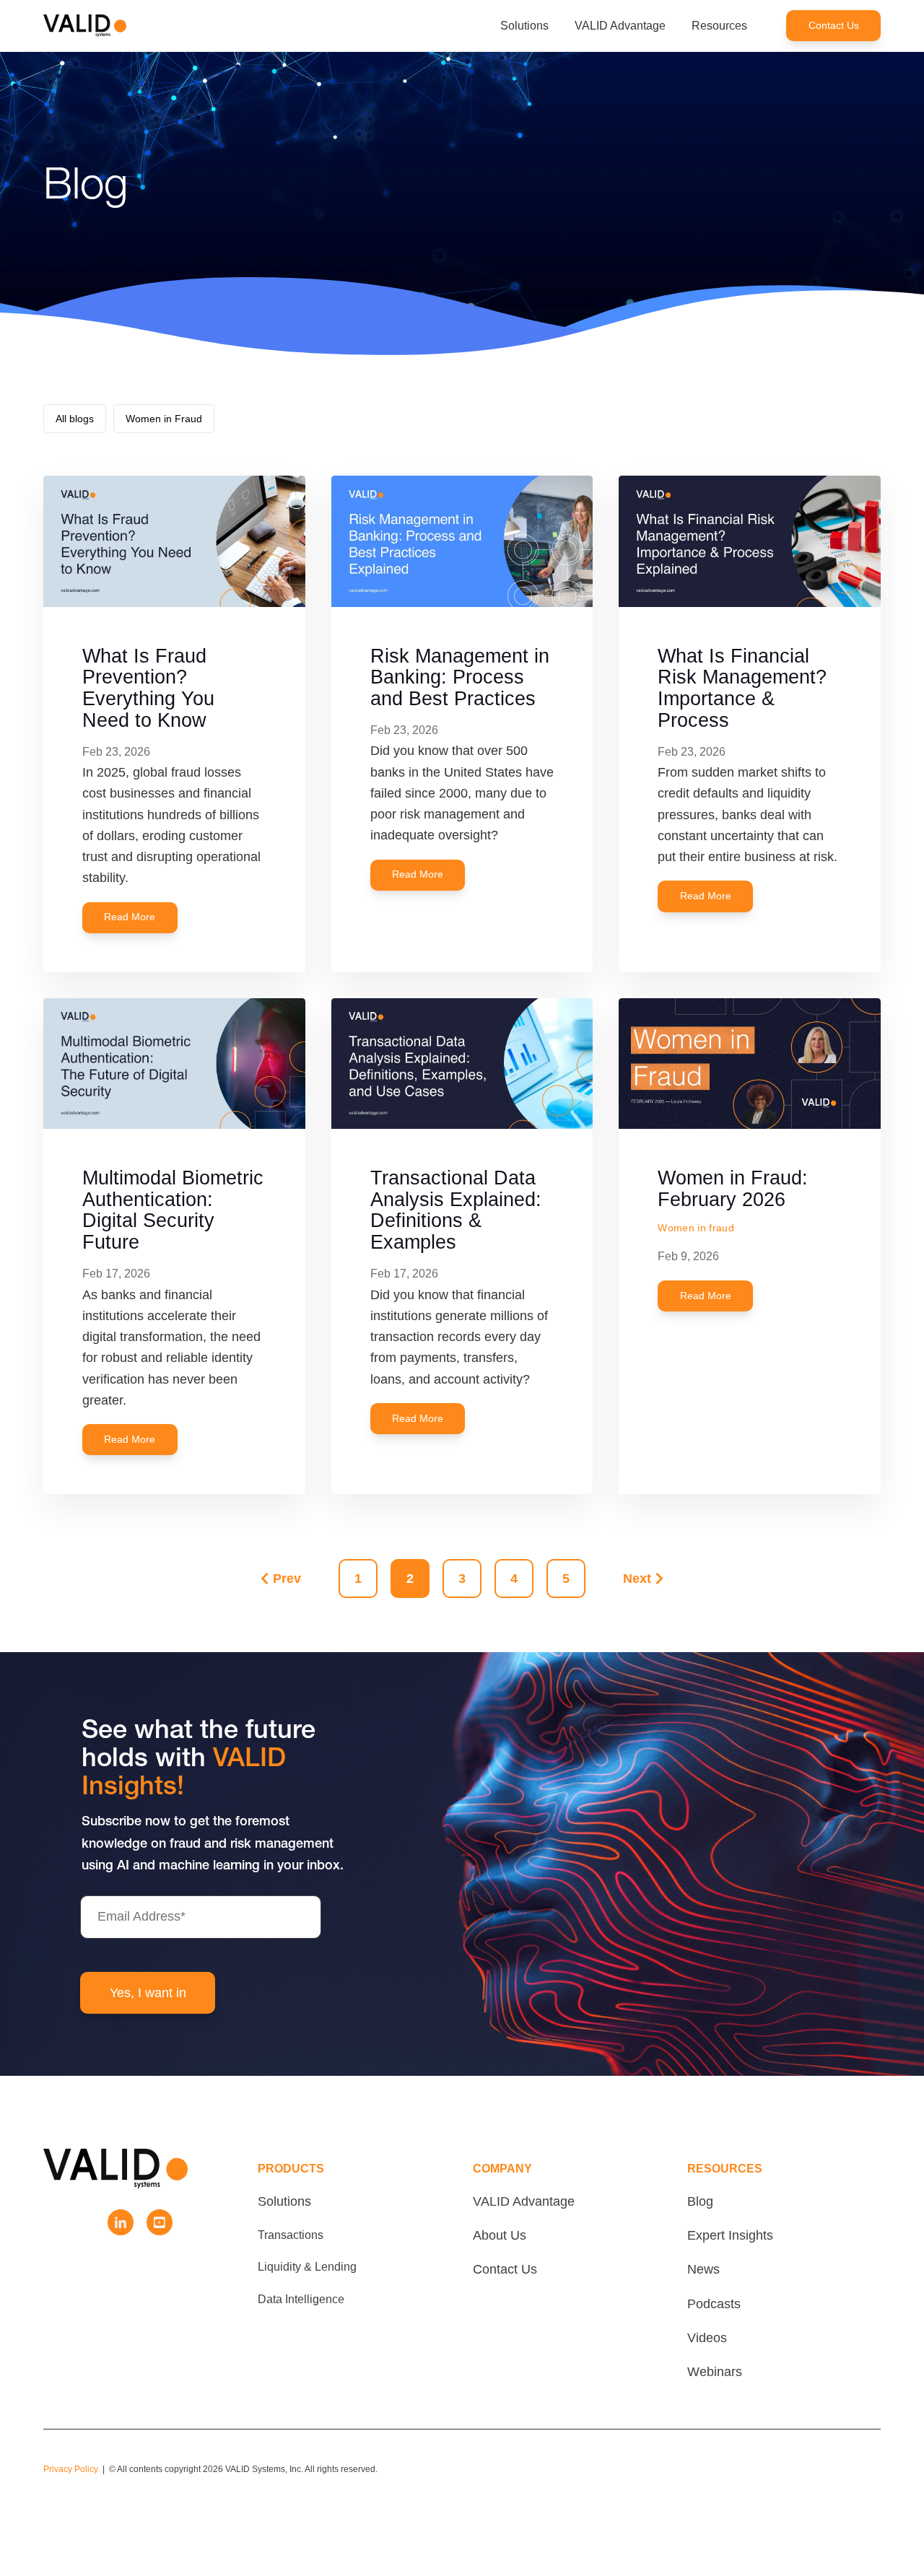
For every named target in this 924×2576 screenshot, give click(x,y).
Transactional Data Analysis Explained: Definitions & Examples (456, 1210)
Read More (130, 917)
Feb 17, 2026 (116, 1274)
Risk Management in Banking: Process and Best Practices (460, 677)
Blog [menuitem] (700, 2201)
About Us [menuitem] (500, 2235)
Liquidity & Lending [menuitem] (307, 2266)
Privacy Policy (71, 2469)
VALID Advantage (620, 26)
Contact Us (834, 26)
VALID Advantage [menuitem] (524, 2201)
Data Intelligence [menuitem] (301, 2299)
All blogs (75, 419)
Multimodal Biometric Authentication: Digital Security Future (173, 1210)
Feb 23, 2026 (116, 752)
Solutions (524, 26)
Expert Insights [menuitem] (730, 2235)
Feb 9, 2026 (688, 1256)
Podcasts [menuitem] (714, 2304)
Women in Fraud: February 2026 (733, 1189)
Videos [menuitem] (707, 2338)
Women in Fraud (164, 419)
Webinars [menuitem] (715, 2372)
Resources (719, 26)
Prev (287, 1579)
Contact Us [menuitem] (505, 2269)
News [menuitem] (703, 2269)
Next (637, 1579)
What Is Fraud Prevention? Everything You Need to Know (148, 688)
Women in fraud (696, 1228)
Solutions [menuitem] (284, 2201)
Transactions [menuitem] (291, 2235)
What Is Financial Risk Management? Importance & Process (742, 688)
